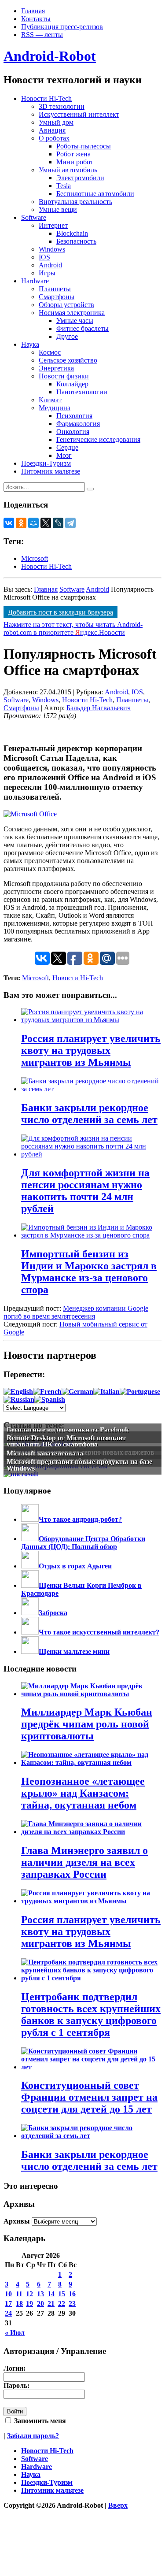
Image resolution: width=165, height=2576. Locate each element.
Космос (50, 352)
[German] (77, 1392)
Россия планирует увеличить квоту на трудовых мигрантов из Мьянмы (91, 1931)
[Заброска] (30, 1613)
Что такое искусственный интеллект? (99, 1632)
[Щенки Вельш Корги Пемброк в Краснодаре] (30, 1585)
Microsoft (35, 558)
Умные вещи (58, 209)
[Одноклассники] (21, 523)
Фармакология (78, 424)
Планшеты (55, 289)
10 (8, 2294)
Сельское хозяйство (68, 360)
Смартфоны (57, 297)
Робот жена (73, 154)
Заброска (53, 1613)
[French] (47, 1392)
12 (29, 2294)
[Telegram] (70, 523)
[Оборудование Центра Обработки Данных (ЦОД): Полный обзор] (30, 1539)
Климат (50, 400)
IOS (44, 257)
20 (40, 2304)
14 (51, 2294)
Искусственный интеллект (79, 114)
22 (62, 2304)
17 (8, 2304)
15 (62, 2294)
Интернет (53, 225)
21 (51, 2304)
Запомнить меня (39, 2421)
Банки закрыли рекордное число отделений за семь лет (89, 2160)
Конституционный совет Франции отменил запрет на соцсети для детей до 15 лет (89, 2097)
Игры (47, 273)
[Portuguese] (140, 1392)
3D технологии (62, 106)
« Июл (15, 2333)
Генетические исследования (98, 439)
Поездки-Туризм (46, 463)
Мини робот (75, 162)
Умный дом (56, 122)
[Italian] (106, 1392)
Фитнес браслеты (82, 328)
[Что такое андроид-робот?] (30, 1519)
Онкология (73, 432)
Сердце (67, 447)
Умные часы (75, 321)
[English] (18, 1392)
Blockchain (72, 233)
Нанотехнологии (82, 392)
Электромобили (80, 178)
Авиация (52, 130)
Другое (67, 336)
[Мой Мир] (33, 523)
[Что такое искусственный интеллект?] (30, 1632)
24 (8, 2313)
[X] (46, 523)
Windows (52, 249)
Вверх (118, 2505)
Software (34, 217)
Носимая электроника (72, 313)
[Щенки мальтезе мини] (30, 1651)
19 (29, 2304)
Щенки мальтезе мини (74, 1651)
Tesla (64, 186)
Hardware (35, 281)
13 (40, 2294)
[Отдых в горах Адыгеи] (30, 1566)
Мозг (64, 455)
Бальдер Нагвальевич (99, 708)
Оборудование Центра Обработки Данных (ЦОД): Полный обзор (83, 1543)
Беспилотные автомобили (95, 194)
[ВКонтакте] (9, 523)
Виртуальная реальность (75, 202)
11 (19, 2294)
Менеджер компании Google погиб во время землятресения (76, 1312)
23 (72, 2304)
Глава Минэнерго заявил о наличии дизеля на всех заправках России (84, 1862)
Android (50, 265)
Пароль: (16, 2385)
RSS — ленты (42, 35)
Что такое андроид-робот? (80, 1519)
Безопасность (76, 241)
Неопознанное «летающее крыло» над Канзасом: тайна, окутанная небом (83, 1793)
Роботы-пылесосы (84, 146)
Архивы (17, 2221)
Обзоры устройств (66, 305)
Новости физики (64, 376)
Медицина (55, 408)
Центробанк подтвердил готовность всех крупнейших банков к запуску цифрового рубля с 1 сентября (91, 2014)
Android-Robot (50, 56)
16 (72, 2294)
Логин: (15, 2368)
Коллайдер (72, 384)
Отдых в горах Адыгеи (75, 1566)
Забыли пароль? (33, 2436)
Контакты (36, 19)
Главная (33, 11)
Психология (74, 416)
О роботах (54, 138)
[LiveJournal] (58, 523)
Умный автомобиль (68, 170)
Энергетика (56, 368)
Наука (30, 344)
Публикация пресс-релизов (62, 27)
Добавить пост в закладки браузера (60, 612)
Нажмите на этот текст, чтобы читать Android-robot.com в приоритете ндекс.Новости (73, 628)
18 (19, 2304)
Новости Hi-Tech (46, 98)
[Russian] (19, 1399)
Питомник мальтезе (51, 471)
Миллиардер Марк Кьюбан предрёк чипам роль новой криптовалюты (87, 1724)
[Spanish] (50, 1399)
